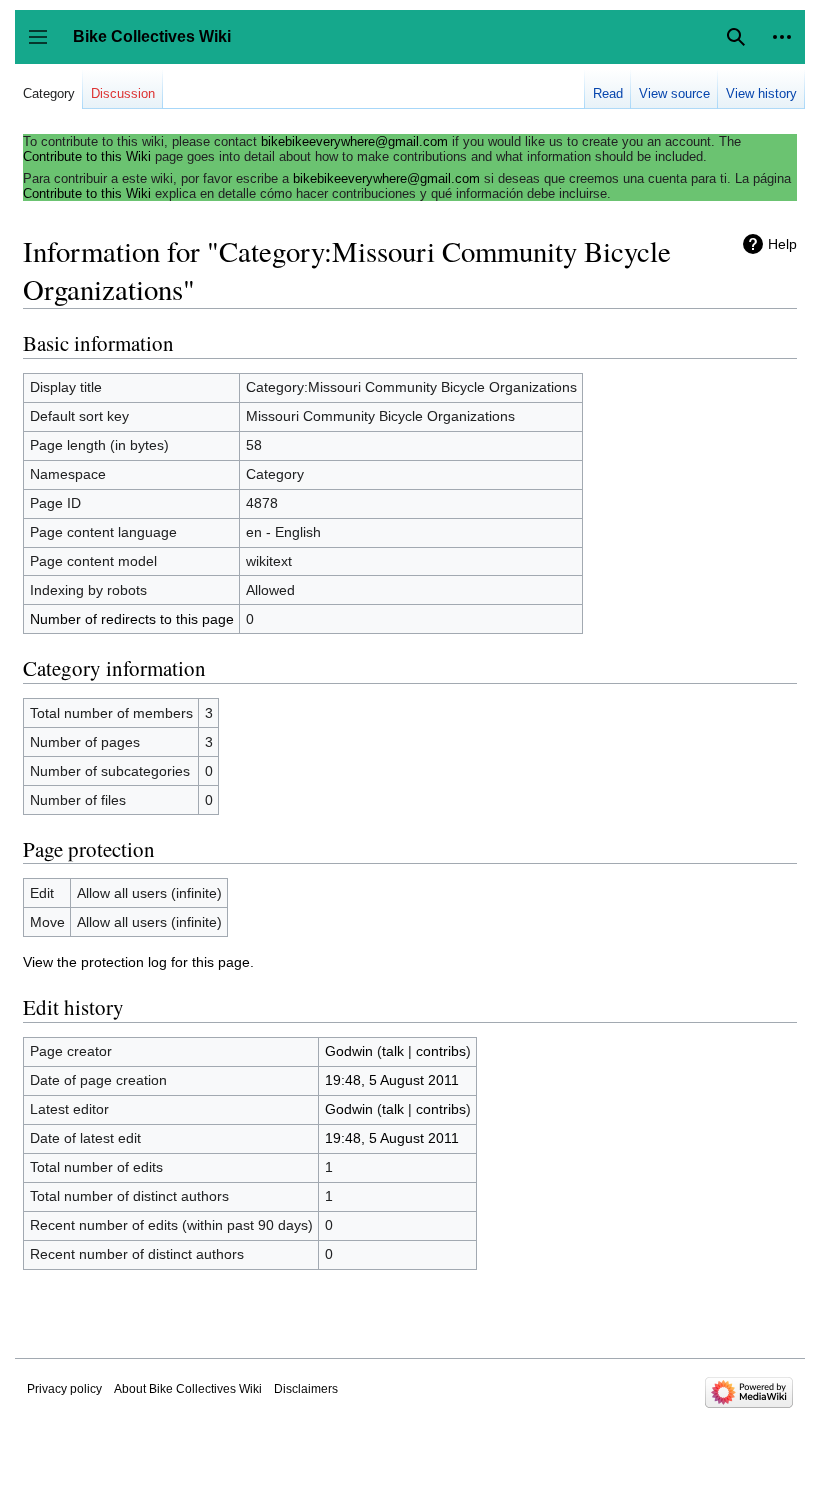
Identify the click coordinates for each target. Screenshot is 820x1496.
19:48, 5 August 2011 (392, 1080)
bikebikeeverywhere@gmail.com (354, 141)
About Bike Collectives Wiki (188, 1389)
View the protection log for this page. (138, 962)
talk (393, 1051)
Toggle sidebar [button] (44, 46)
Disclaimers (306, 1389)
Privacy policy (64, 1389)
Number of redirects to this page (132, 619)
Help (782, 244)
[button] (782, 37)
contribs (441, 1051)
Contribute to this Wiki (87, 156)
